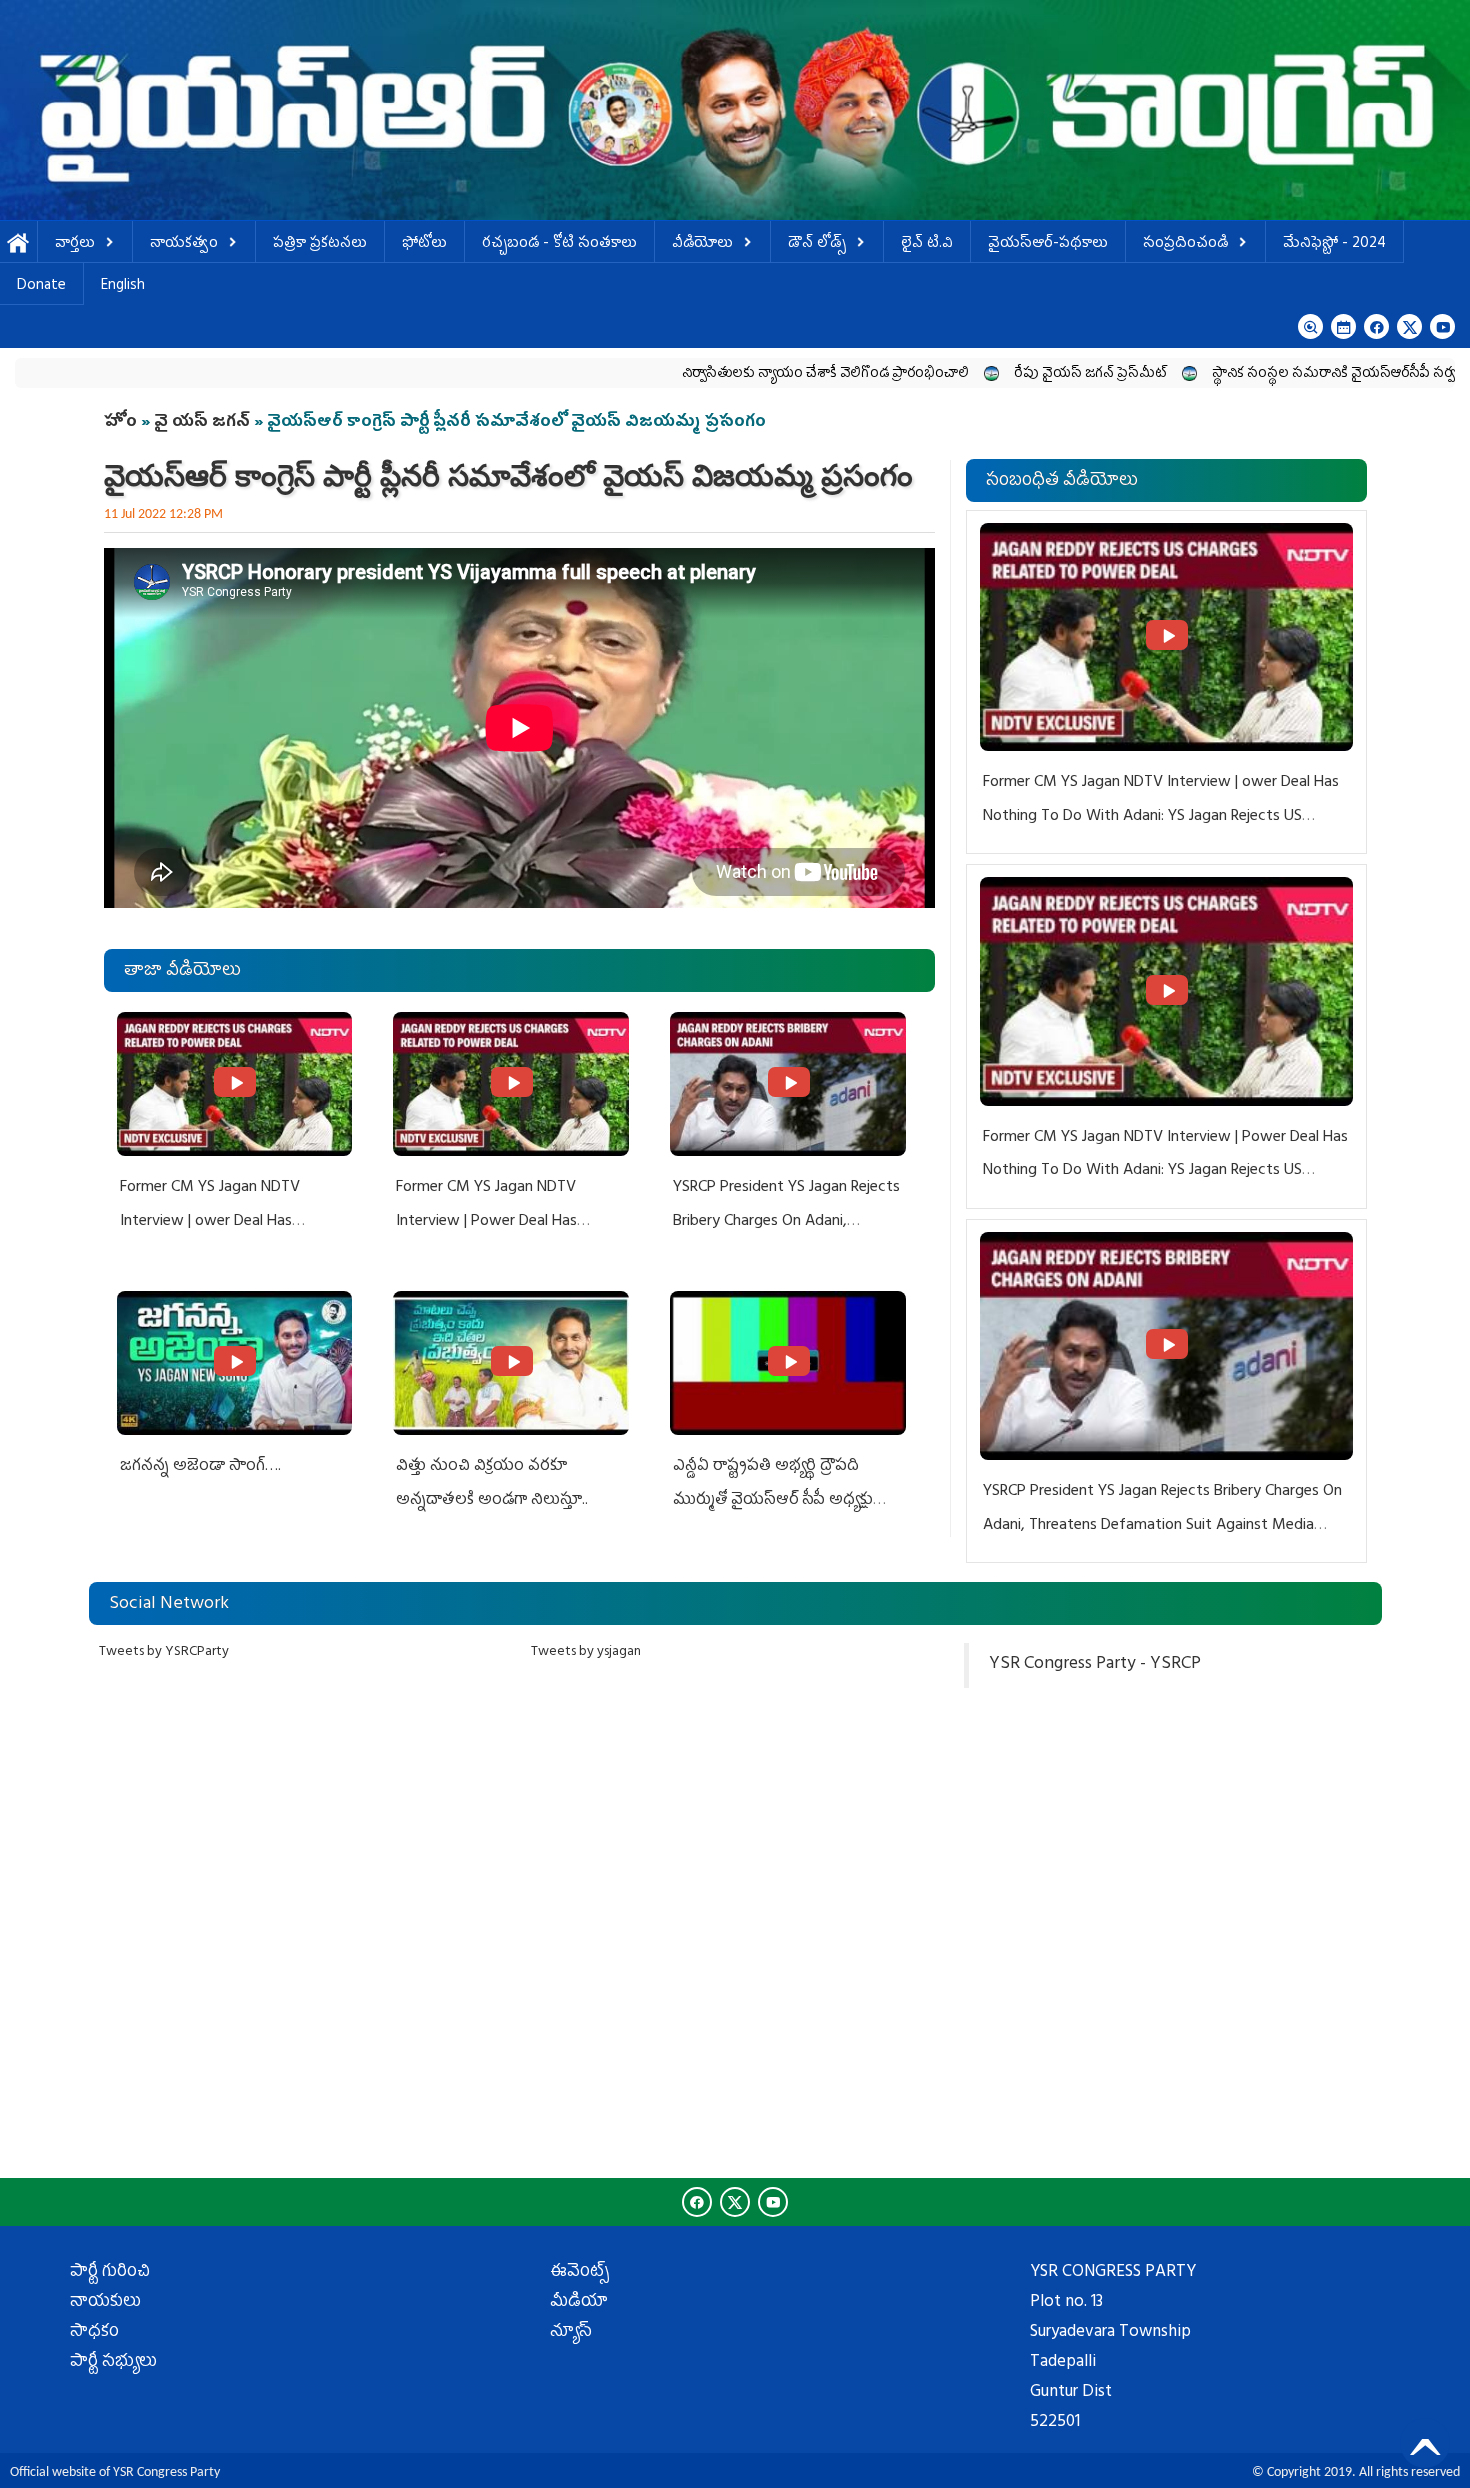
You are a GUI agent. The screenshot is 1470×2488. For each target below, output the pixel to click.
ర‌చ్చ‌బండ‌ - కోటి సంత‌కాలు (559, 244)
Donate (41, 286)
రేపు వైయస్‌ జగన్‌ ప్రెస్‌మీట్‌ (969, 374)
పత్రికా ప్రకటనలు (320, 244)
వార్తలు (75, 244)
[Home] (735, 110)
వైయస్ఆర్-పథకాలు (1048, 244)
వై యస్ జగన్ (204, 423)
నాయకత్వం (184, 244)
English (123, 286)
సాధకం (94, 2333)
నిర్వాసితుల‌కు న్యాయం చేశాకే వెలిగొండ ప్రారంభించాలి (704, 374)
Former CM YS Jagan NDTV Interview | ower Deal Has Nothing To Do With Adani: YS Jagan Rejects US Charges (1161, 816)
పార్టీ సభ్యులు (113, 2363)
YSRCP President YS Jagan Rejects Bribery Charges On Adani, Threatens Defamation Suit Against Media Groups (1162, 1525)
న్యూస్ (571, 2333)
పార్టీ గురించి (110, 2273)
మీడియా (579, 2303)
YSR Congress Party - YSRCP (1095, 1665)
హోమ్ (18, 244)
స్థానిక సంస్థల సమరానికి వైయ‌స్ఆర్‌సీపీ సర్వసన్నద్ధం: (1236, 374)
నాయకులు (105, 2303)
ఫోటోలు (424, 244)
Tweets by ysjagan (586, 1652)
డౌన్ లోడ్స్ (817, 244)
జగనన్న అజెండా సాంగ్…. (200, 1467)
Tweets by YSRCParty (164, 1652)
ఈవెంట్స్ (579, 2273)
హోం (120, 423)
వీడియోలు (702, 244)
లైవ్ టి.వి (927, 244)
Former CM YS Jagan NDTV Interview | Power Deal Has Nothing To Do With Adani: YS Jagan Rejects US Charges (1165, 1171)
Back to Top (1425, 2443)
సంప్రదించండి (1185, 244)
